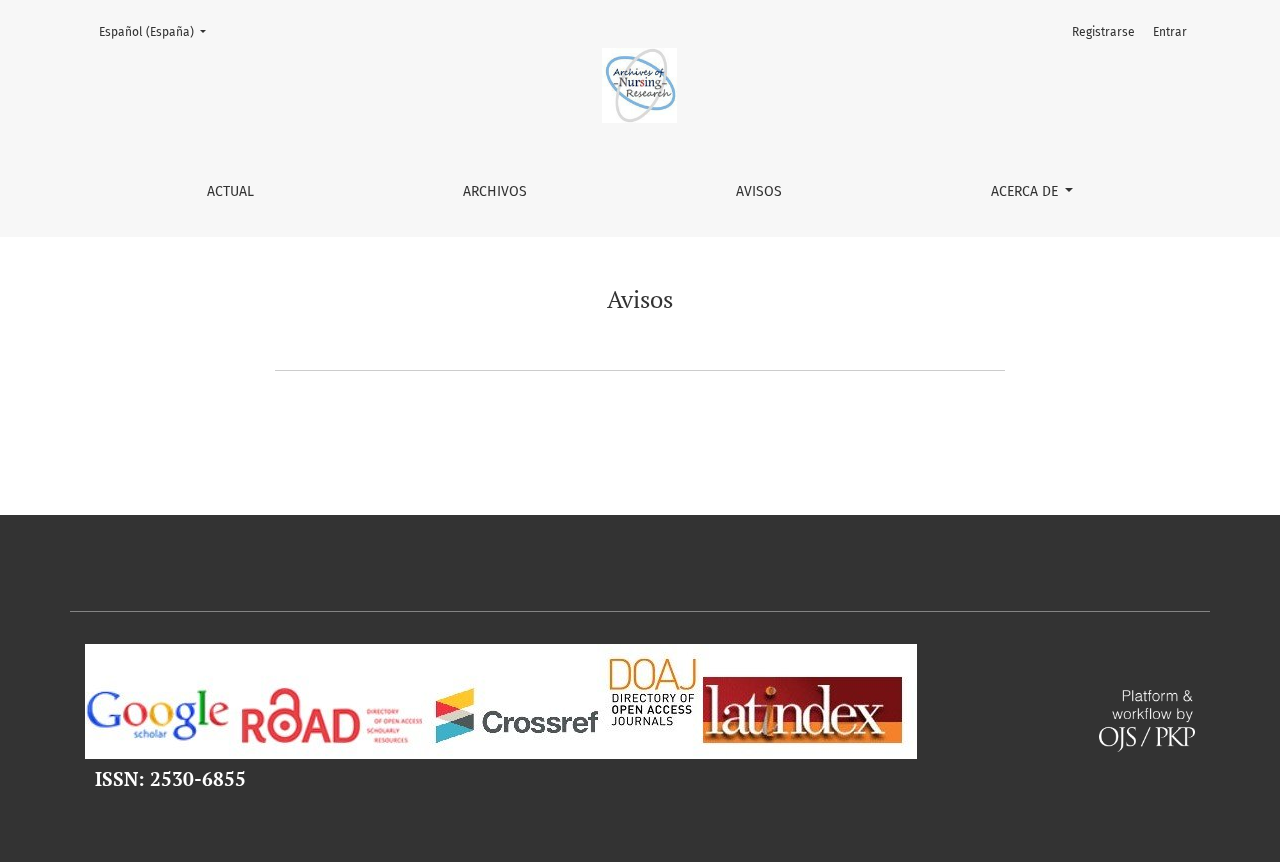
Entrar (1170, 32)
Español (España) (158, 31)
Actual (230, 191)
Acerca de (1026, 191)
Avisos (759, 191)
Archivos (495, 191)
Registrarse (1103, 32)
